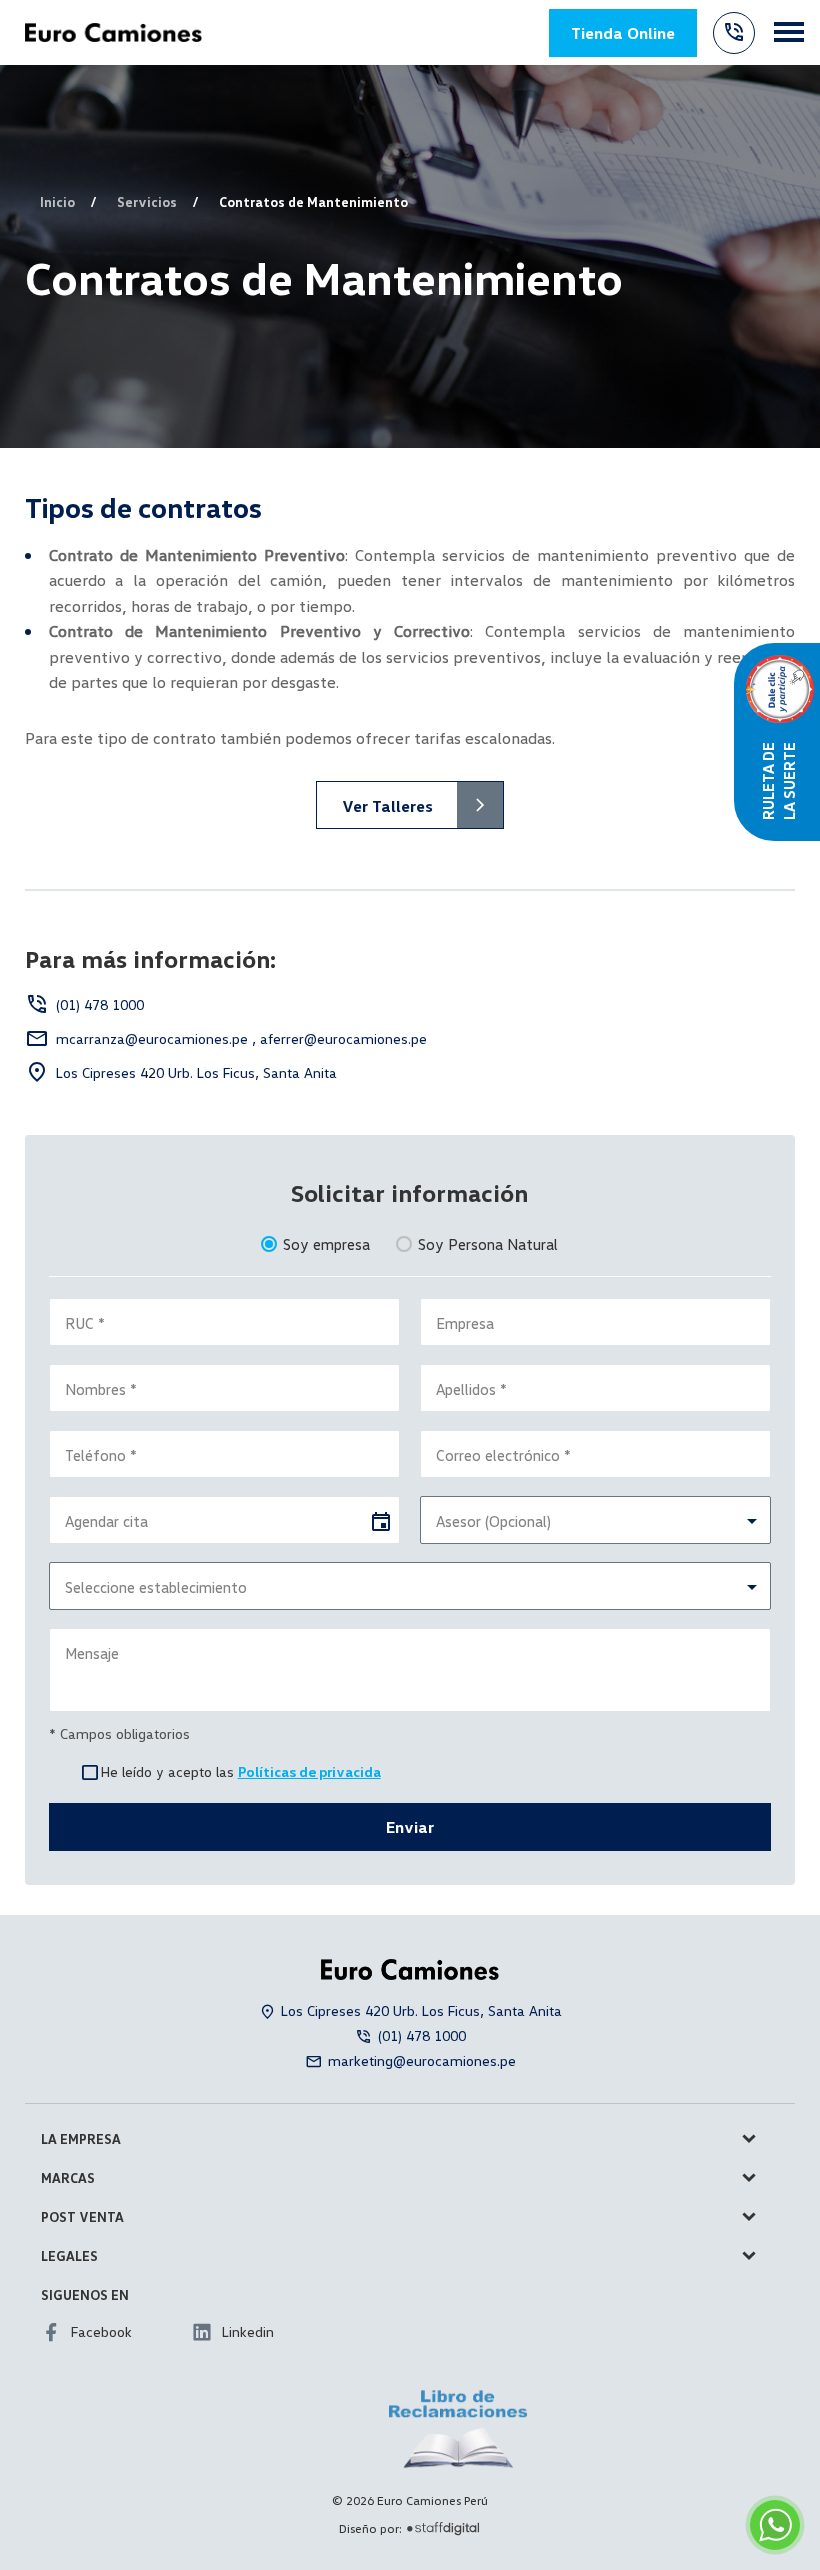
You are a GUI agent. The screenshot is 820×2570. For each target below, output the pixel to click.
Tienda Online (623, 33)
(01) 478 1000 (100, 1004)
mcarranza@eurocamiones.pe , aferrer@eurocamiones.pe (241, 1038)
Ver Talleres (387, 806)
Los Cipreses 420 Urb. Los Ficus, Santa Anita (196, 1072)
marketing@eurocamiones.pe (422, 2060)
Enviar (410, 1827)
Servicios (147, 202)
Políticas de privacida (309, 1772)
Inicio (57, 202)
